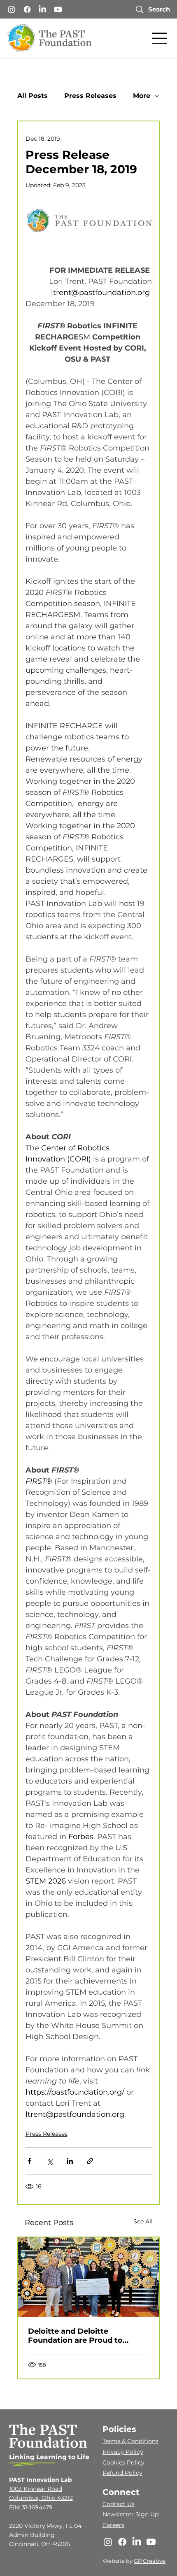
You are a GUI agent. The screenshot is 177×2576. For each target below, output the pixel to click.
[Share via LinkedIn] (70, 2161)
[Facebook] (27, 9)
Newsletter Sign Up (130, 2514)
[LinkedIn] (42, 9)
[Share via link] (90, 2161)
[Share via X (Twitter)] (50, 2161)
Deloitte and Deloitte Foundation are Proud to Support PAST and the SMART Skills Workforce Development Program (87, 2336)
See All (143, 2221)
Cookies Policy (123, 2462)
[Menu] (160, 38)
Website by (118, 2561)
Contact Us (119, 2504)
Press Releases (90, 96)
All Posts (33, 96)
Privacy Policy (123, 2452)
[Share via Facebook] (29, 2161)
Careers (113, 2525)
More (142, 96)
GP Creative (150, 2561)
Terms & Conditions (130, 2441)
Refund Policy (122, 2473)
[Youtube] (58, 9)
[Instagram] (12, 9)
